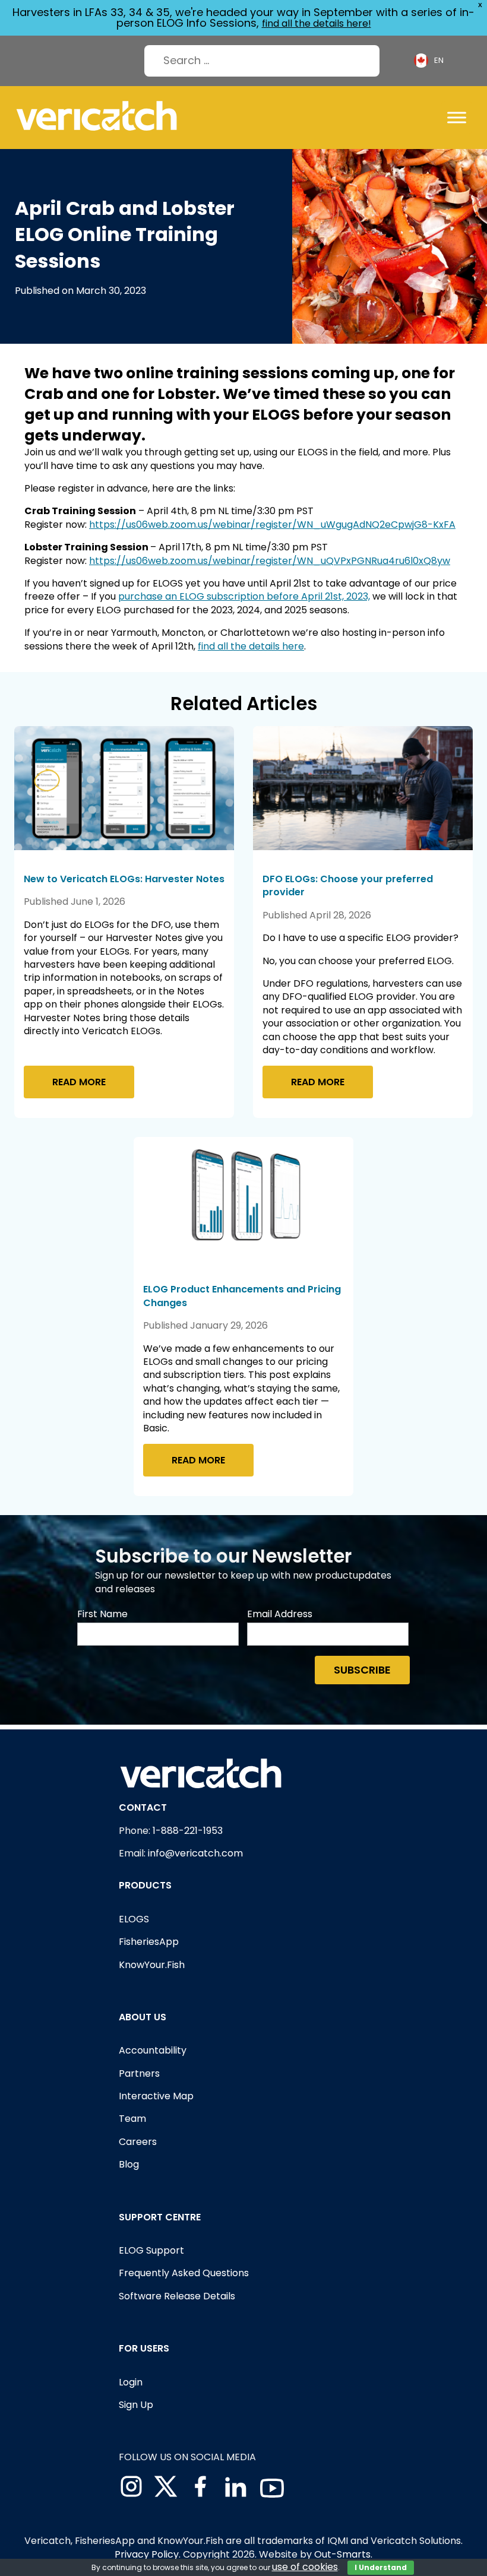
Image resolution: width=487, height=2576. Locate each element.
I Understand (381, 2567)
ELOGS (134, 1919)
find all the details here (251, 646)
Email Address (280, 1614)
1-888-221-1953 (188, 1831)
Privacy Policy (147, 2554)
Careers (138, 2142)
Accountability (153, 2050)
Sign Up (136, 2405)
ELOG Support (151, 2250)
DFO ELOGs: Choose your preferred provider (348, 885)
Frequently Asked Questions (184, 2273)
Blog (129, 2164)
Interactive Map (156, 2096)
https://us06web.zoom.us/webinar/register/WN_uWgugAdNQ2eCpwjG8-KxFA (272, 525)
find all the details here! (317, 23)
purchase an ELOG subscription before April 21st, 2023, (244, 596)
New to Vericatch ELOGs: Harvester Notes (124, 879)
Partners (139, 2073)
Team (132, 2119)
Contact (143, 1807)
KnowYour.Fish (152, 1965)
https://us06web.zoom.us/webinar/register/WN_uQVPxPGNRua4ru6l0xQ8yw (270, 561)
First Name (102, 1614)
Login (131, 2382)
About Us (143, 2017)
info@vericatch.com (195, 1853)
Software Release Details (177, 2296)
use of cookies (305, 2567)
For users (144, 2348)
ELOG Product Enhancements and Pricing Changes (242, 1296)
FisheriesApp (149, 1942)
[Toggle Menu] (457, 117)
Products (145, 1885)
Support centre (160, 2217)
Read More (79, 1082)
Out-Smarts (342, 2554)
